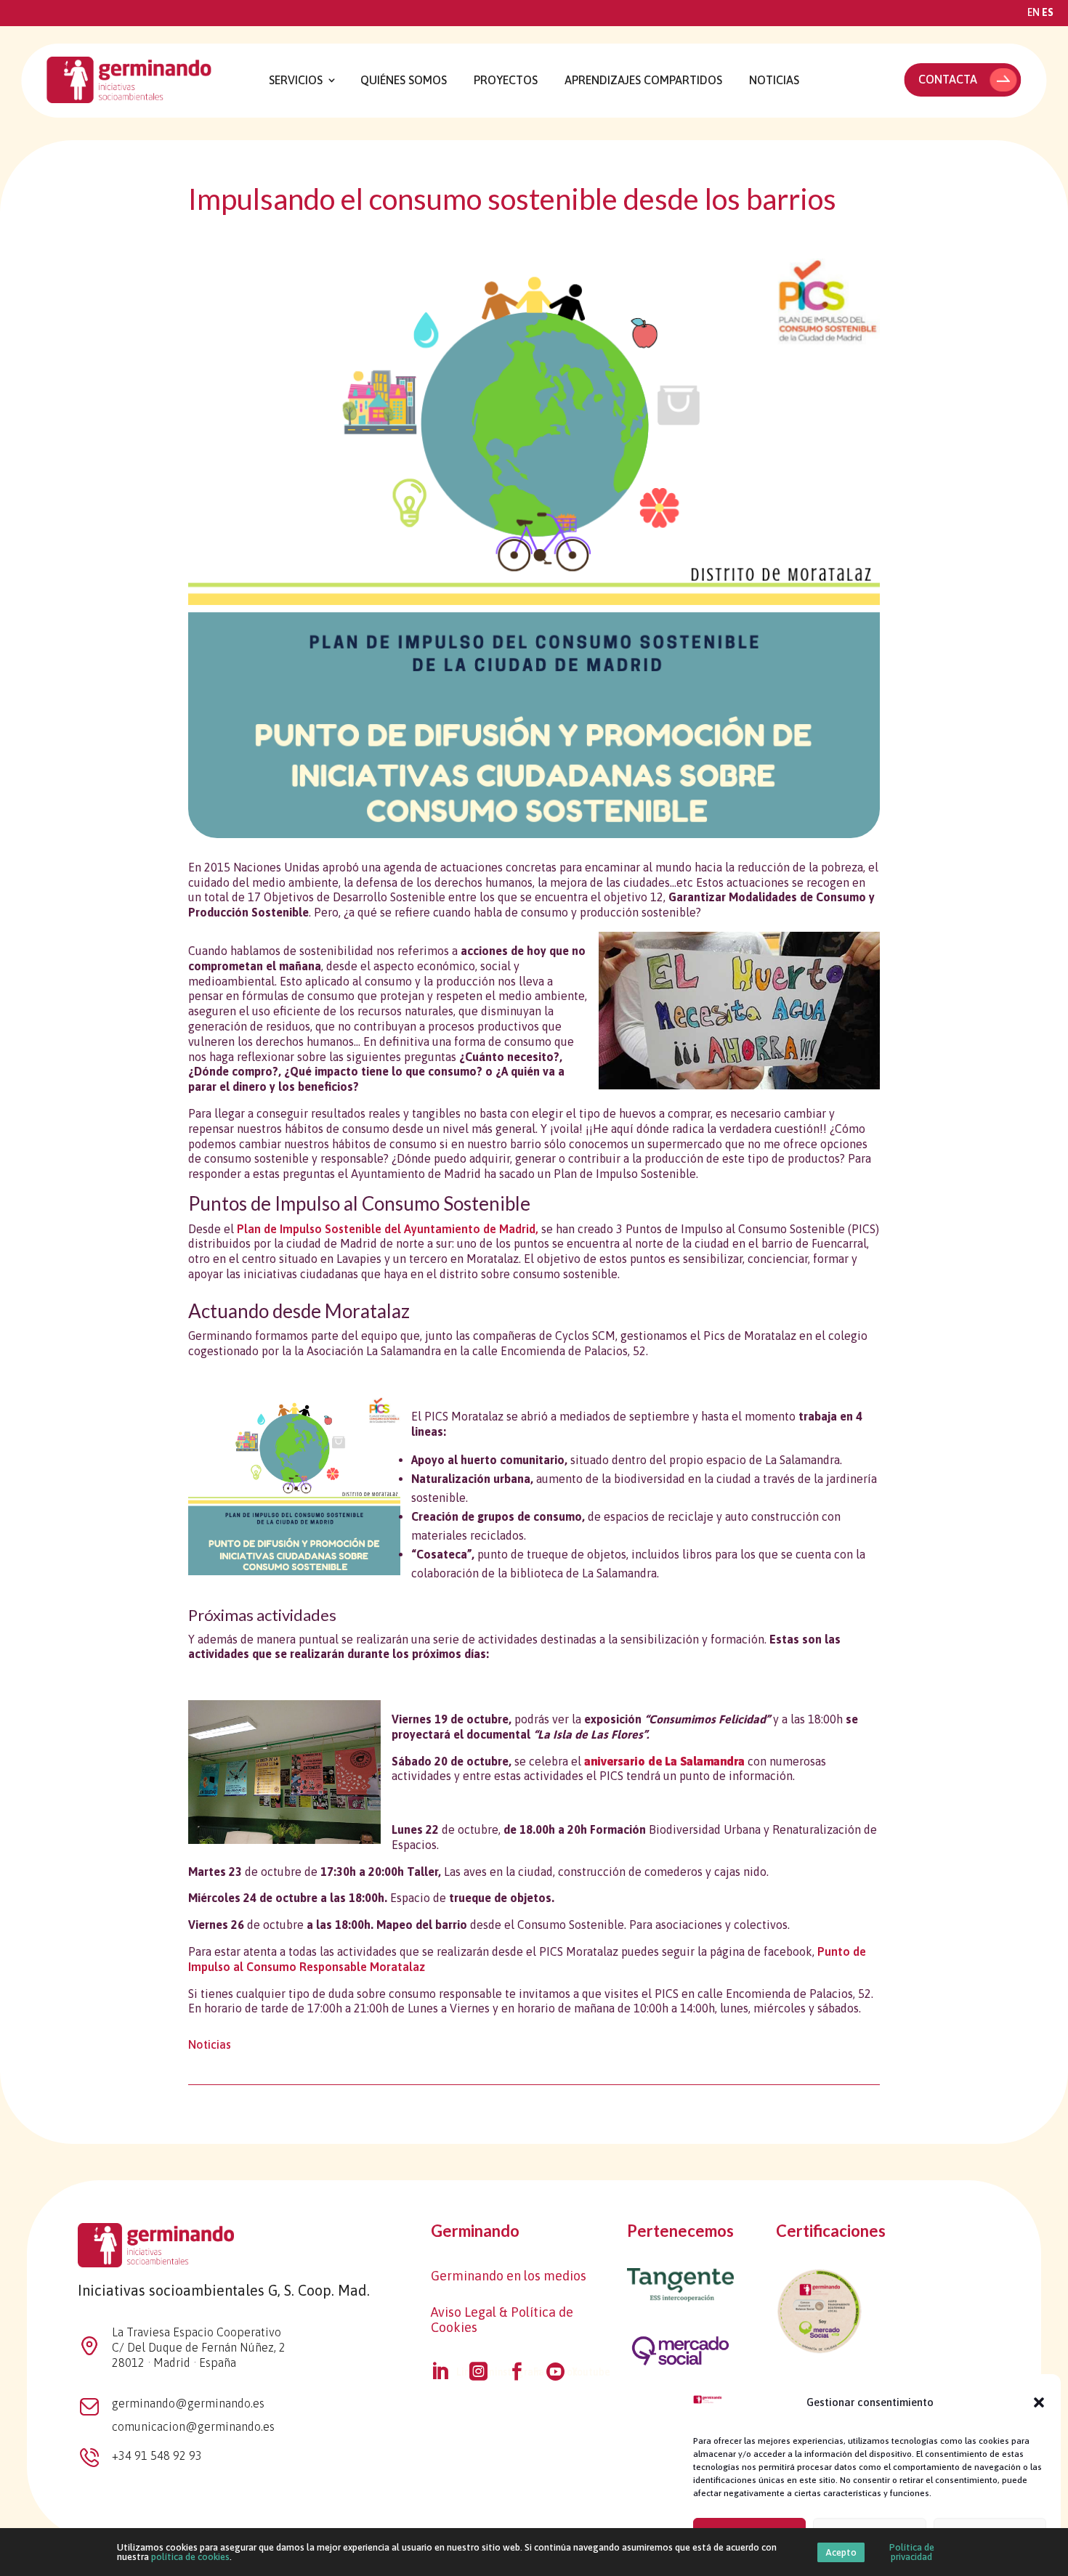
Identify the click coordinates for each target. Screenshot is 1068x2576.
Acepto (841, 2552)
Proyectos (506, 80)
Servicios (296, 80)
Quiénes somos (404, 80)
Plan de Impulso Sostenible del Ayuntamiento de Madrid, (388, 1229)
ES (1048, 12)
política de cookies (190, 2557)
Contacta (948, 79)
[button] (1039, 2402)
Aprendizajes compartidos (643, 80)
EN (1033, 12)
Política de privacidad (912, 2552)
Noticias (774, 80)
